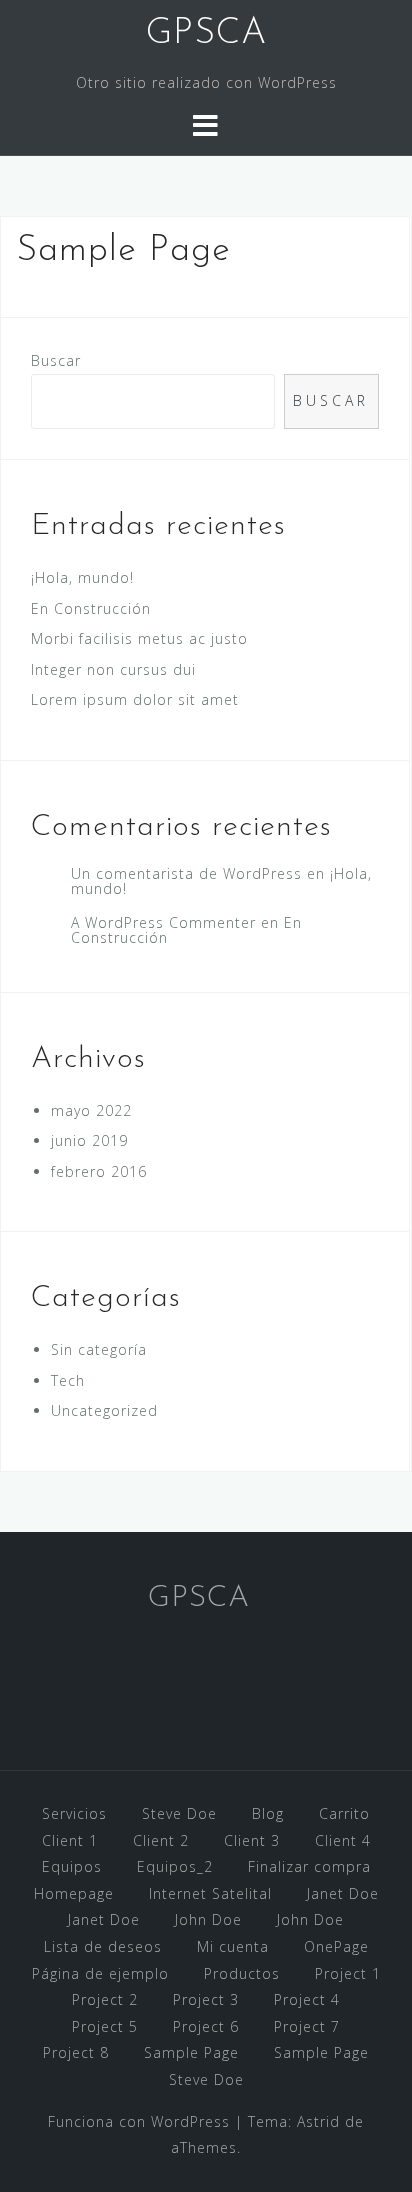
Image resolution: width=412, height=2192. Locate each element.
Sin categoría (99, 1349)
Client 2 (161, 1840)
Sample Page (191, 2052)
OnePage (336, 1946)
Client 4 (343, 1840)
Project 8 (76, 2052)
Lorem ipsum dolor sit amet (135, 699)
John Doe (208, 1919)
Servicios (74, 1813)
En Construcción (91, 608)
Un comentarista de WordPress (186, 873)
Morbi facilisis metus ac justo (139, 638)
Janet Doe (343, 1893)
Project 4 (307, 1999)
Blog (268, 1813)
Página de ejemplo (100, 1973)
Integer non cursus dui (113, 669)
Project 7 (307, 2026)
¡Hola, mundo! (82, 577)
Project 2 (105, 1999)
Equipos (72, 1866)
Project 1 (348, 1973)
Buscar (56, 360)
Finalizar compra (309, 1866)
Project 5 (105, 2026)
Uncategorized (104, 1410)
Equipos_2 (175, 1866)
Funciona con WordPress (139, 2121)
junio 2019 (89, 1140)
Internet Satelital (210, 1893)
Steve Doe (179, 1813)
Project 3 (206, 1999)
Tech (68, 1380)
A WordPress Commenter (163, 922)
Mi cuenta (233, 1946)
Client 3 (252, 1840)
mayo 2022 (91, 1110)
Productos (242, 1973)
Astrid (318, 2121)
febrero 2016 (99, 1171)
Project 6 (206, 2026)
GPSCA (206, 34)
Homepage (74, 1893)
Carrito (344, 1813)
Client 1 (70, 1840)
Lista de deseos (103, 1946)
